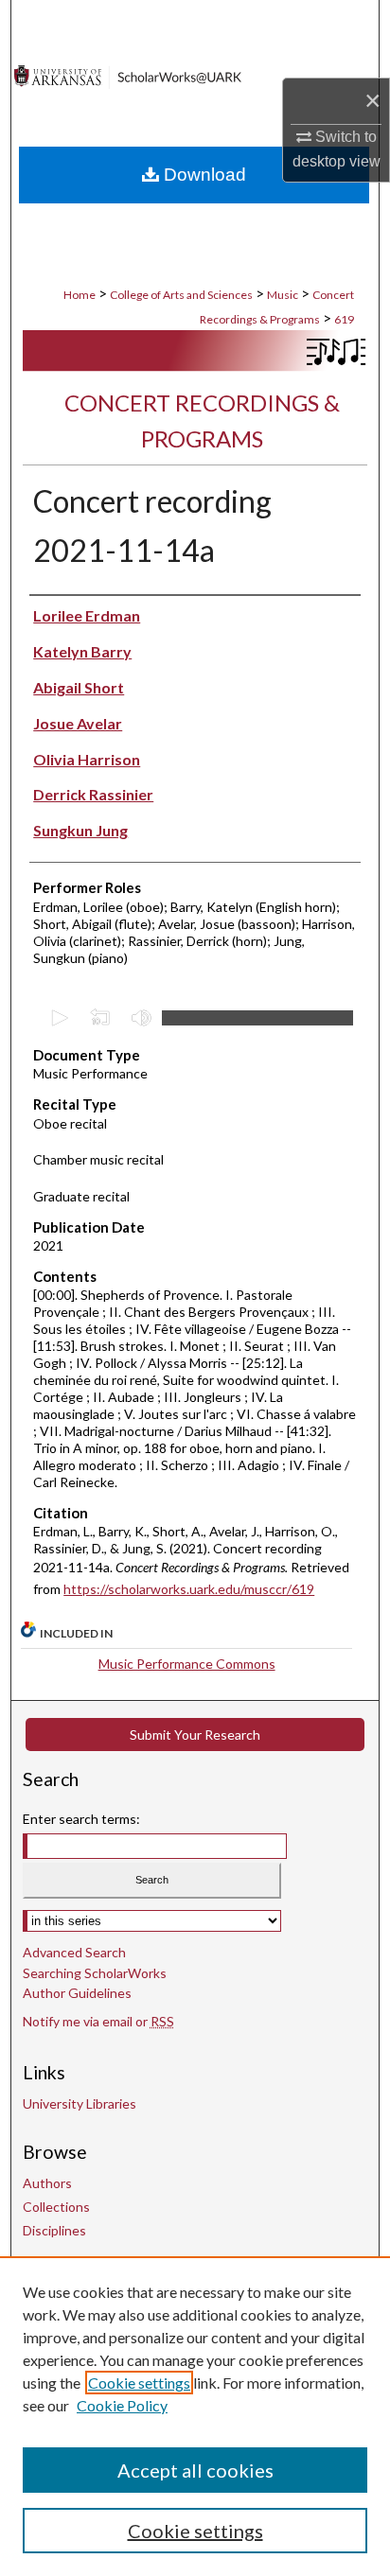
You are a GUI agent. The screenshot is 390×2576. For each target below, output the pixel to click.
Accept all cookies (195, 2470)
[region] (195, 2416)
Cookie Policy (122, 2405)
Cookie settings (139, 2383)
